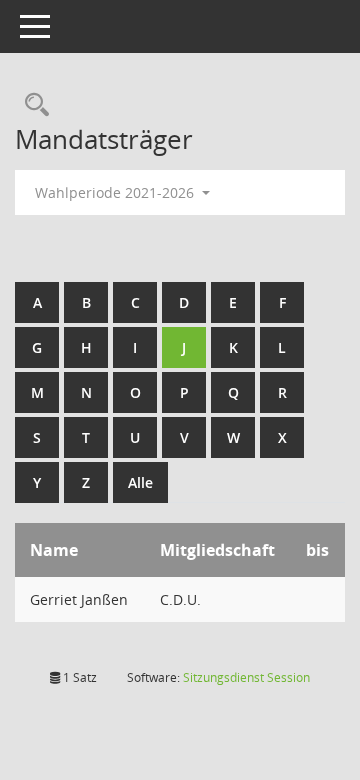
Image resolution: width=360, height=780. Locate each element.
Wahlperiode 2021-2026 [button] (116, 192)
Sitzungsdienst (246, 677)
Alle (140, 482)
